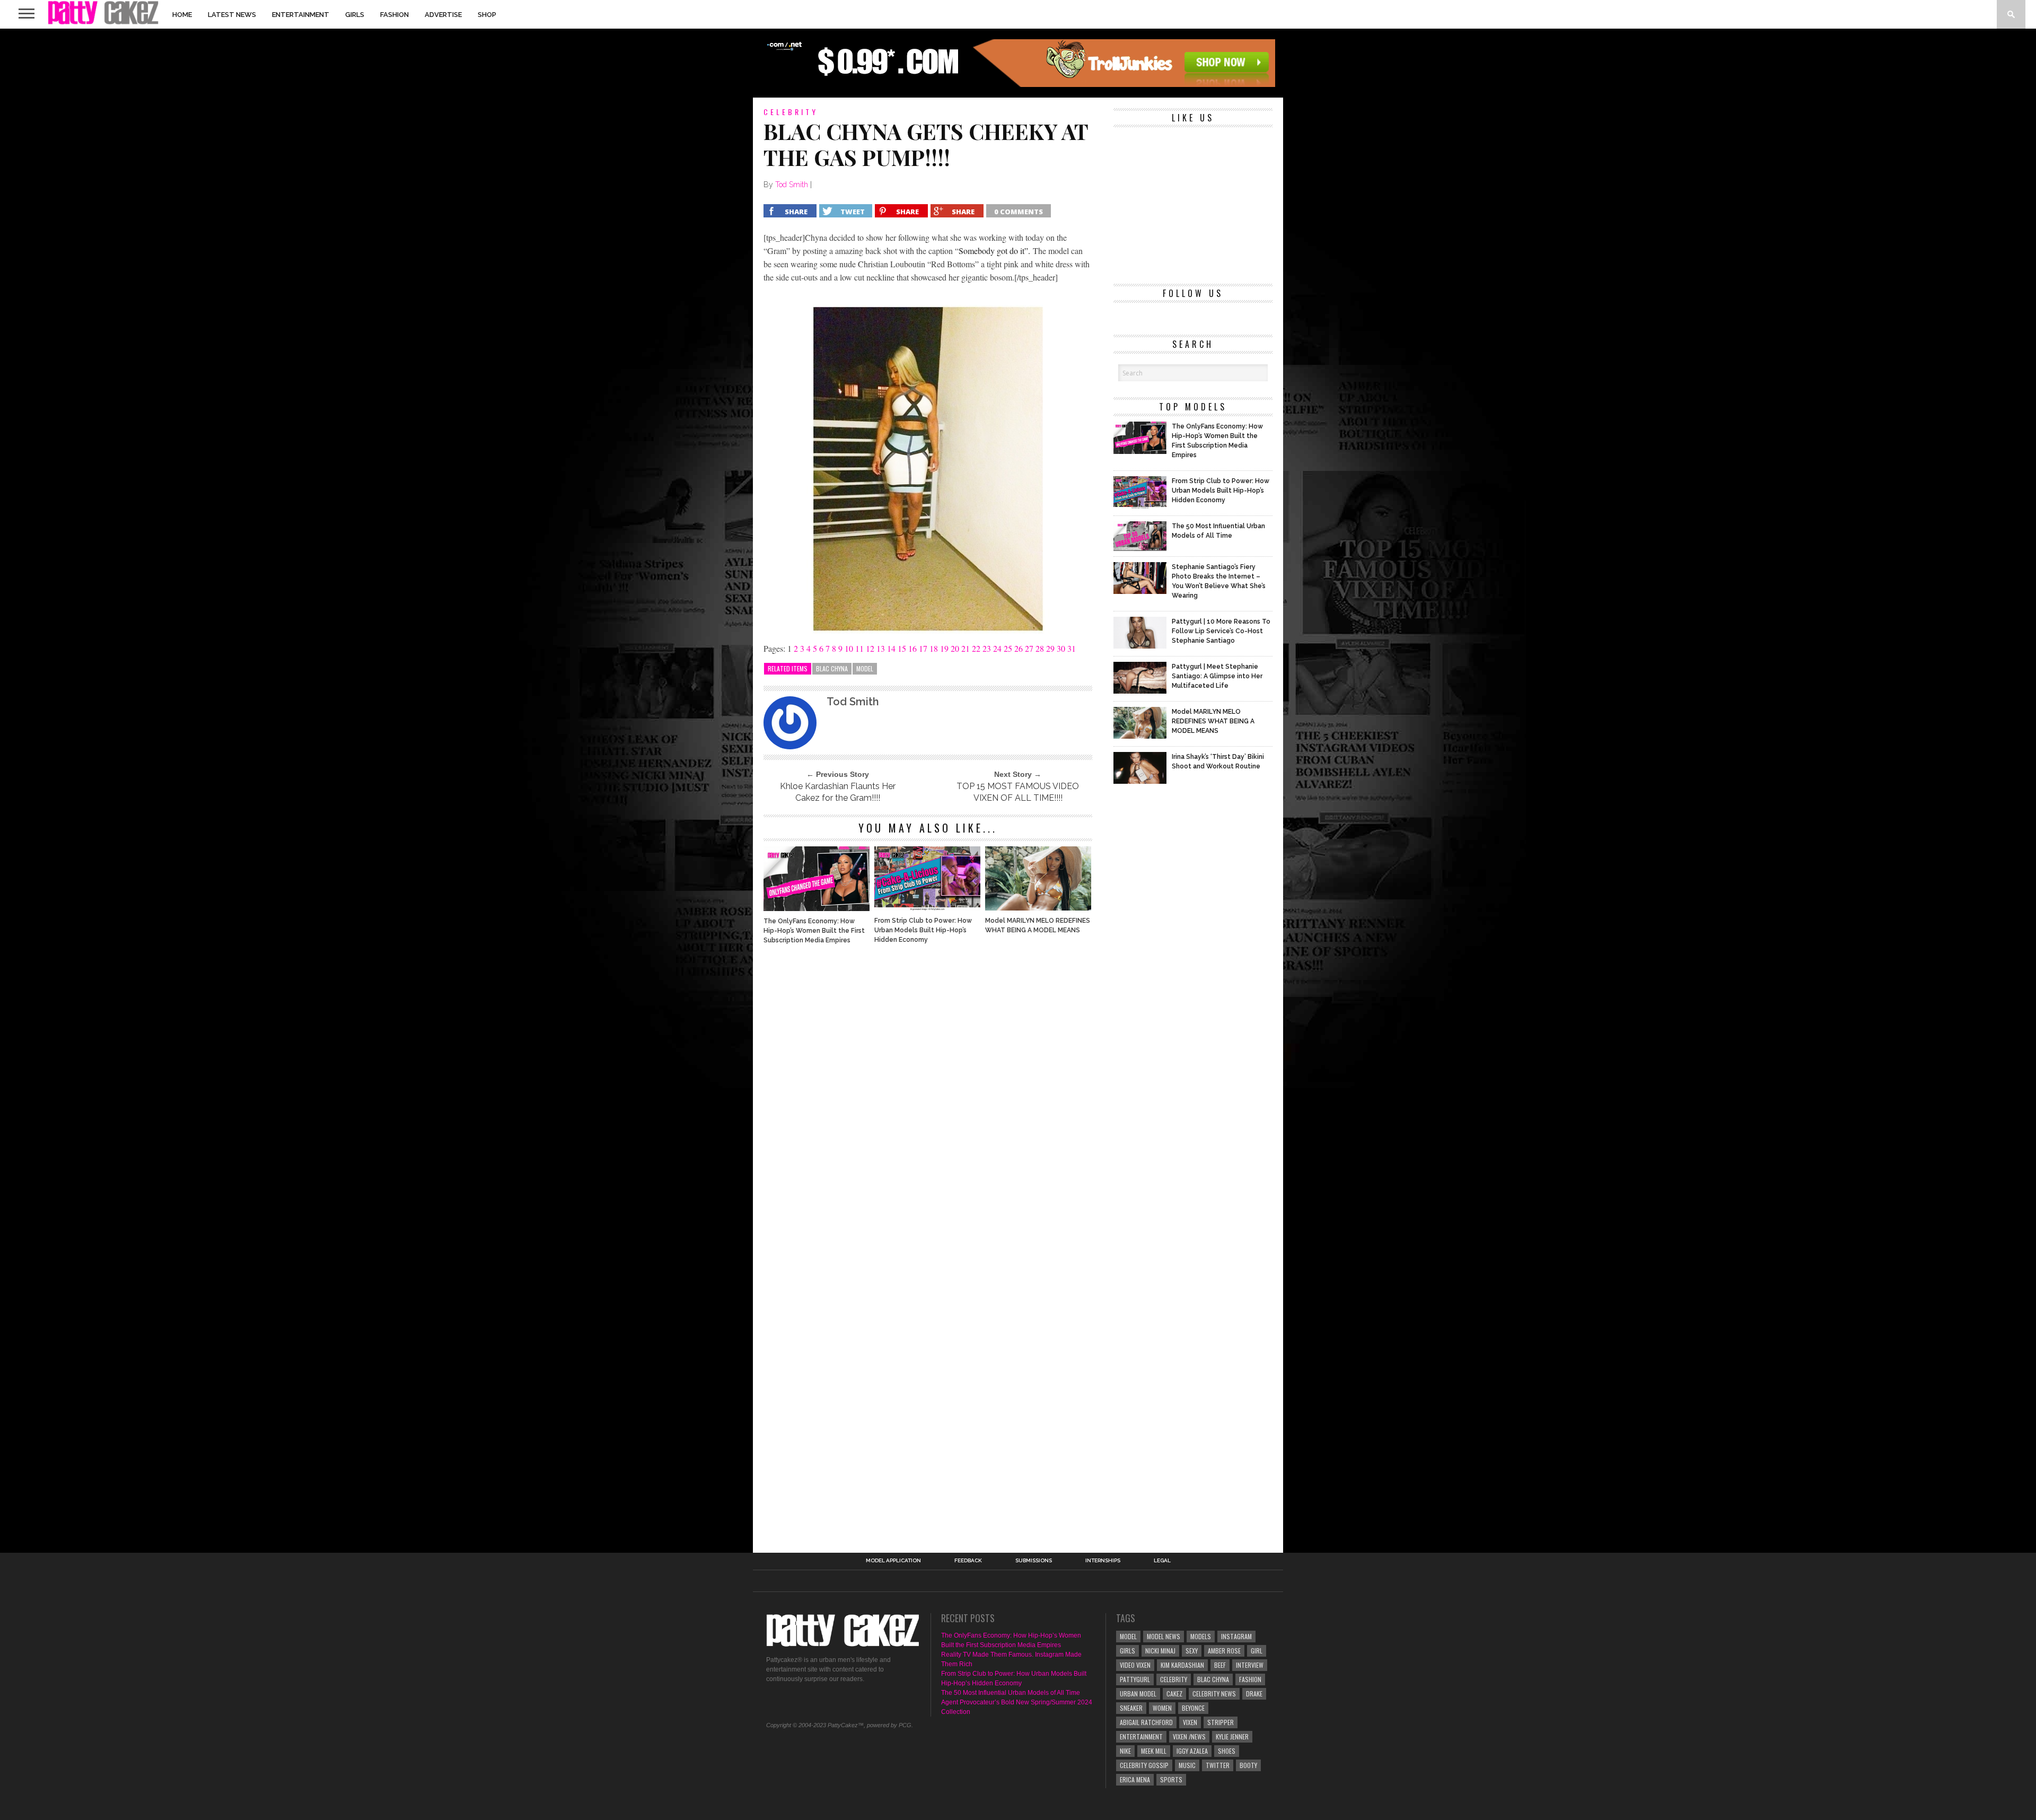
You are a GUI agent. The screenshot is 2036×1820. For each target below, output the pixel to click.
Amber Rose (1224, 1651)
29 (1050, 648)
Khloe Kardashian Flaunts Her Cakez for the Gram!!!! (838, 792)
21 (966, 648)
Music (1187, 1765)
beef (1220, 1665)
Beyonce (1193, 1708)
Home (182, 15)
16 (912, 648)
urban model (1138, 1694)
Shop (487, 15)
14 (891, 648)
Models (1201, 1636)
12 (870, 648)
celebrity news (1214, 1694)
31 (1072, 648)
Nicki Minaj (1160, 1651)
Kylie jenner (1232, 1736)
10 (849, 648)
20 (955, 648)
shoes (1227, 1751)
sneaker (1131, 1708)
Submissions (1034, 1561)
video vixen (1135, 1665)
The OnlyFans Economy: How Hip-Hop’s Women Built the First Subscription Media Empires (814, 931)
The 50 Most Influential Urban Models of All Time (1011, 1693)
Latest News (232, 15)
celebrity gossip (1144, 1765)
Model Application (893, 1561)
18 (934, 648)
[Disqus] (928, 1097)
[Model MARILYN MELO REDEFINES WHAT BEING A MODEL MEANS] (1038, 908)
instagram (1236, 1636)
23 (987, 648)
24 (997, 648)
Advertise (443, 15)
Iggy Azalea (1192, 1751)
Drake (1254, 1694)
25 (1008, 648)
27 (1029, 648)
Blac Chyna (832, 668)
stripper (1221, 1722)
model (865, 668)
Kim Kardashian (1182, 1665)
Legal (1162, 1561)
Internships (1103, 1561)
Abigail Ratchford (1146, 1722)
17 (923, 648)
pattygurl (1135, 1679)
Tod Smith (792, 185)
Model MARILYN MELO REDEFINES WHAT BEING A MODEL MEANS (1038, 925)
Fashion (394, 15)
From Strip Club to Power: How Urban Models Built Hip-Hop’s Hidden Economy (923, 930)
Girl (1257, 1651)
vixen (1190, 1722)
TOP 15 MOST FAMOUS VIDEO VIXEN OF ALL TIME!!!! (1018, 792)
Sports (1171, 1779)
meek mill (1154, 1751)
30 (1061, 648)
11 (859, 648)
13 (881, 648)
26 (1019, 648)
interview (1250, 1665)
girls (1127, 1651)
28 (1040, 648)
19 (944, 648)
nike (1125, 1751)
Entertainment (301, 15)
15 (902, 648)
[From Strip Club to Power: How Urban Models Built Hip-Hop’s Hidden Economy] (927, 908)
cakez (1174, 1694)
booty (1248, 1765)
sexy (1192, 1651)
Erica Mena (1135, 1779)
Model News (1164, 1636)
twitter (1218, 1765)
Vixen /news (1189, 1736)
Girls (355, 15)
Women (1162, 1708)
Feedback (968, 1561)
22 (976, 648)
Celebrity (1174, 1679)
